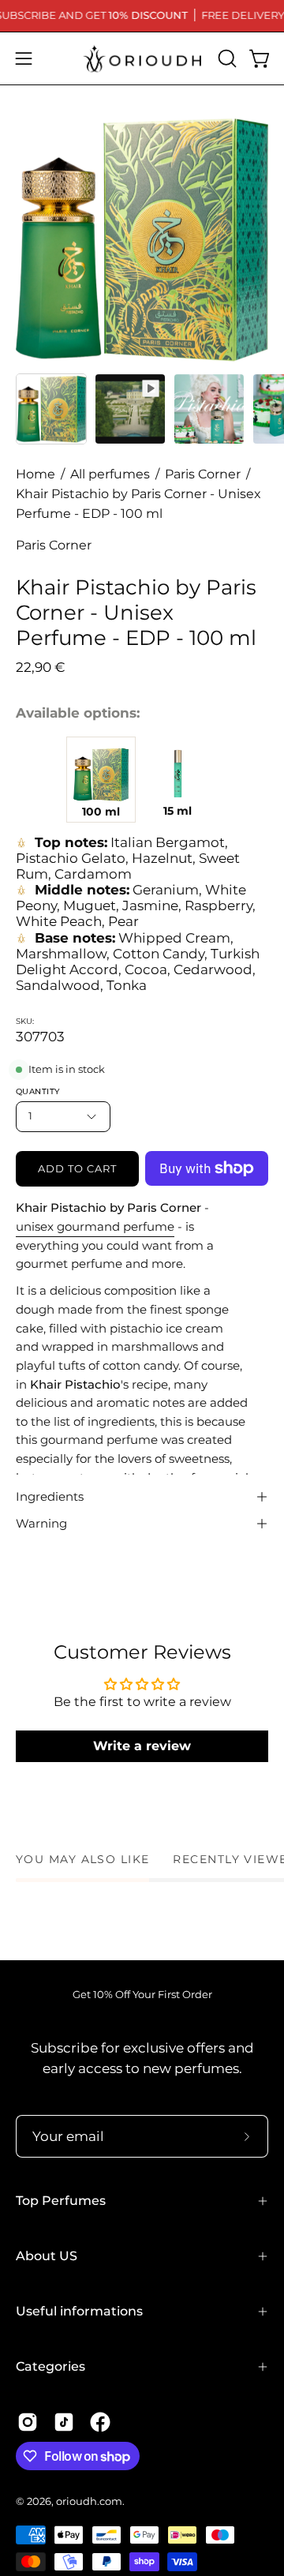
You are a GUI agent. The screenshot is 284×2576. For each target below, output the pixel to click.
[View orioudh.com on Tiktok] (64, 2422)
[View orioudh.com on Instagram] (28, 2422)
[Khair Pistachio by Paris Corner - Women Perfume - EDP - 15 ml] (177, 774)
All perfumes (110, 474)
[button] (226, 58)
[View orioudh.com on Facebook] (100, 2422)
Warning (41, 1523)
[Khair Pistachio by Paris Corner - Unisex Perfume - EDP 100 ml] (101, 774)
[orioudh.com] (142, 58)
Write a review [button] (142, 1746)
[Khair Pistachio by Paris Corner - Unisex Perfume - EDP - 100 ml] (51, 409)
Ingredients (50, 1496)
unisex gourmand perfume (95, 1226)
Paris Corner (203, 474)
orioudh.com (89, 2501)
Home (35, 474)
